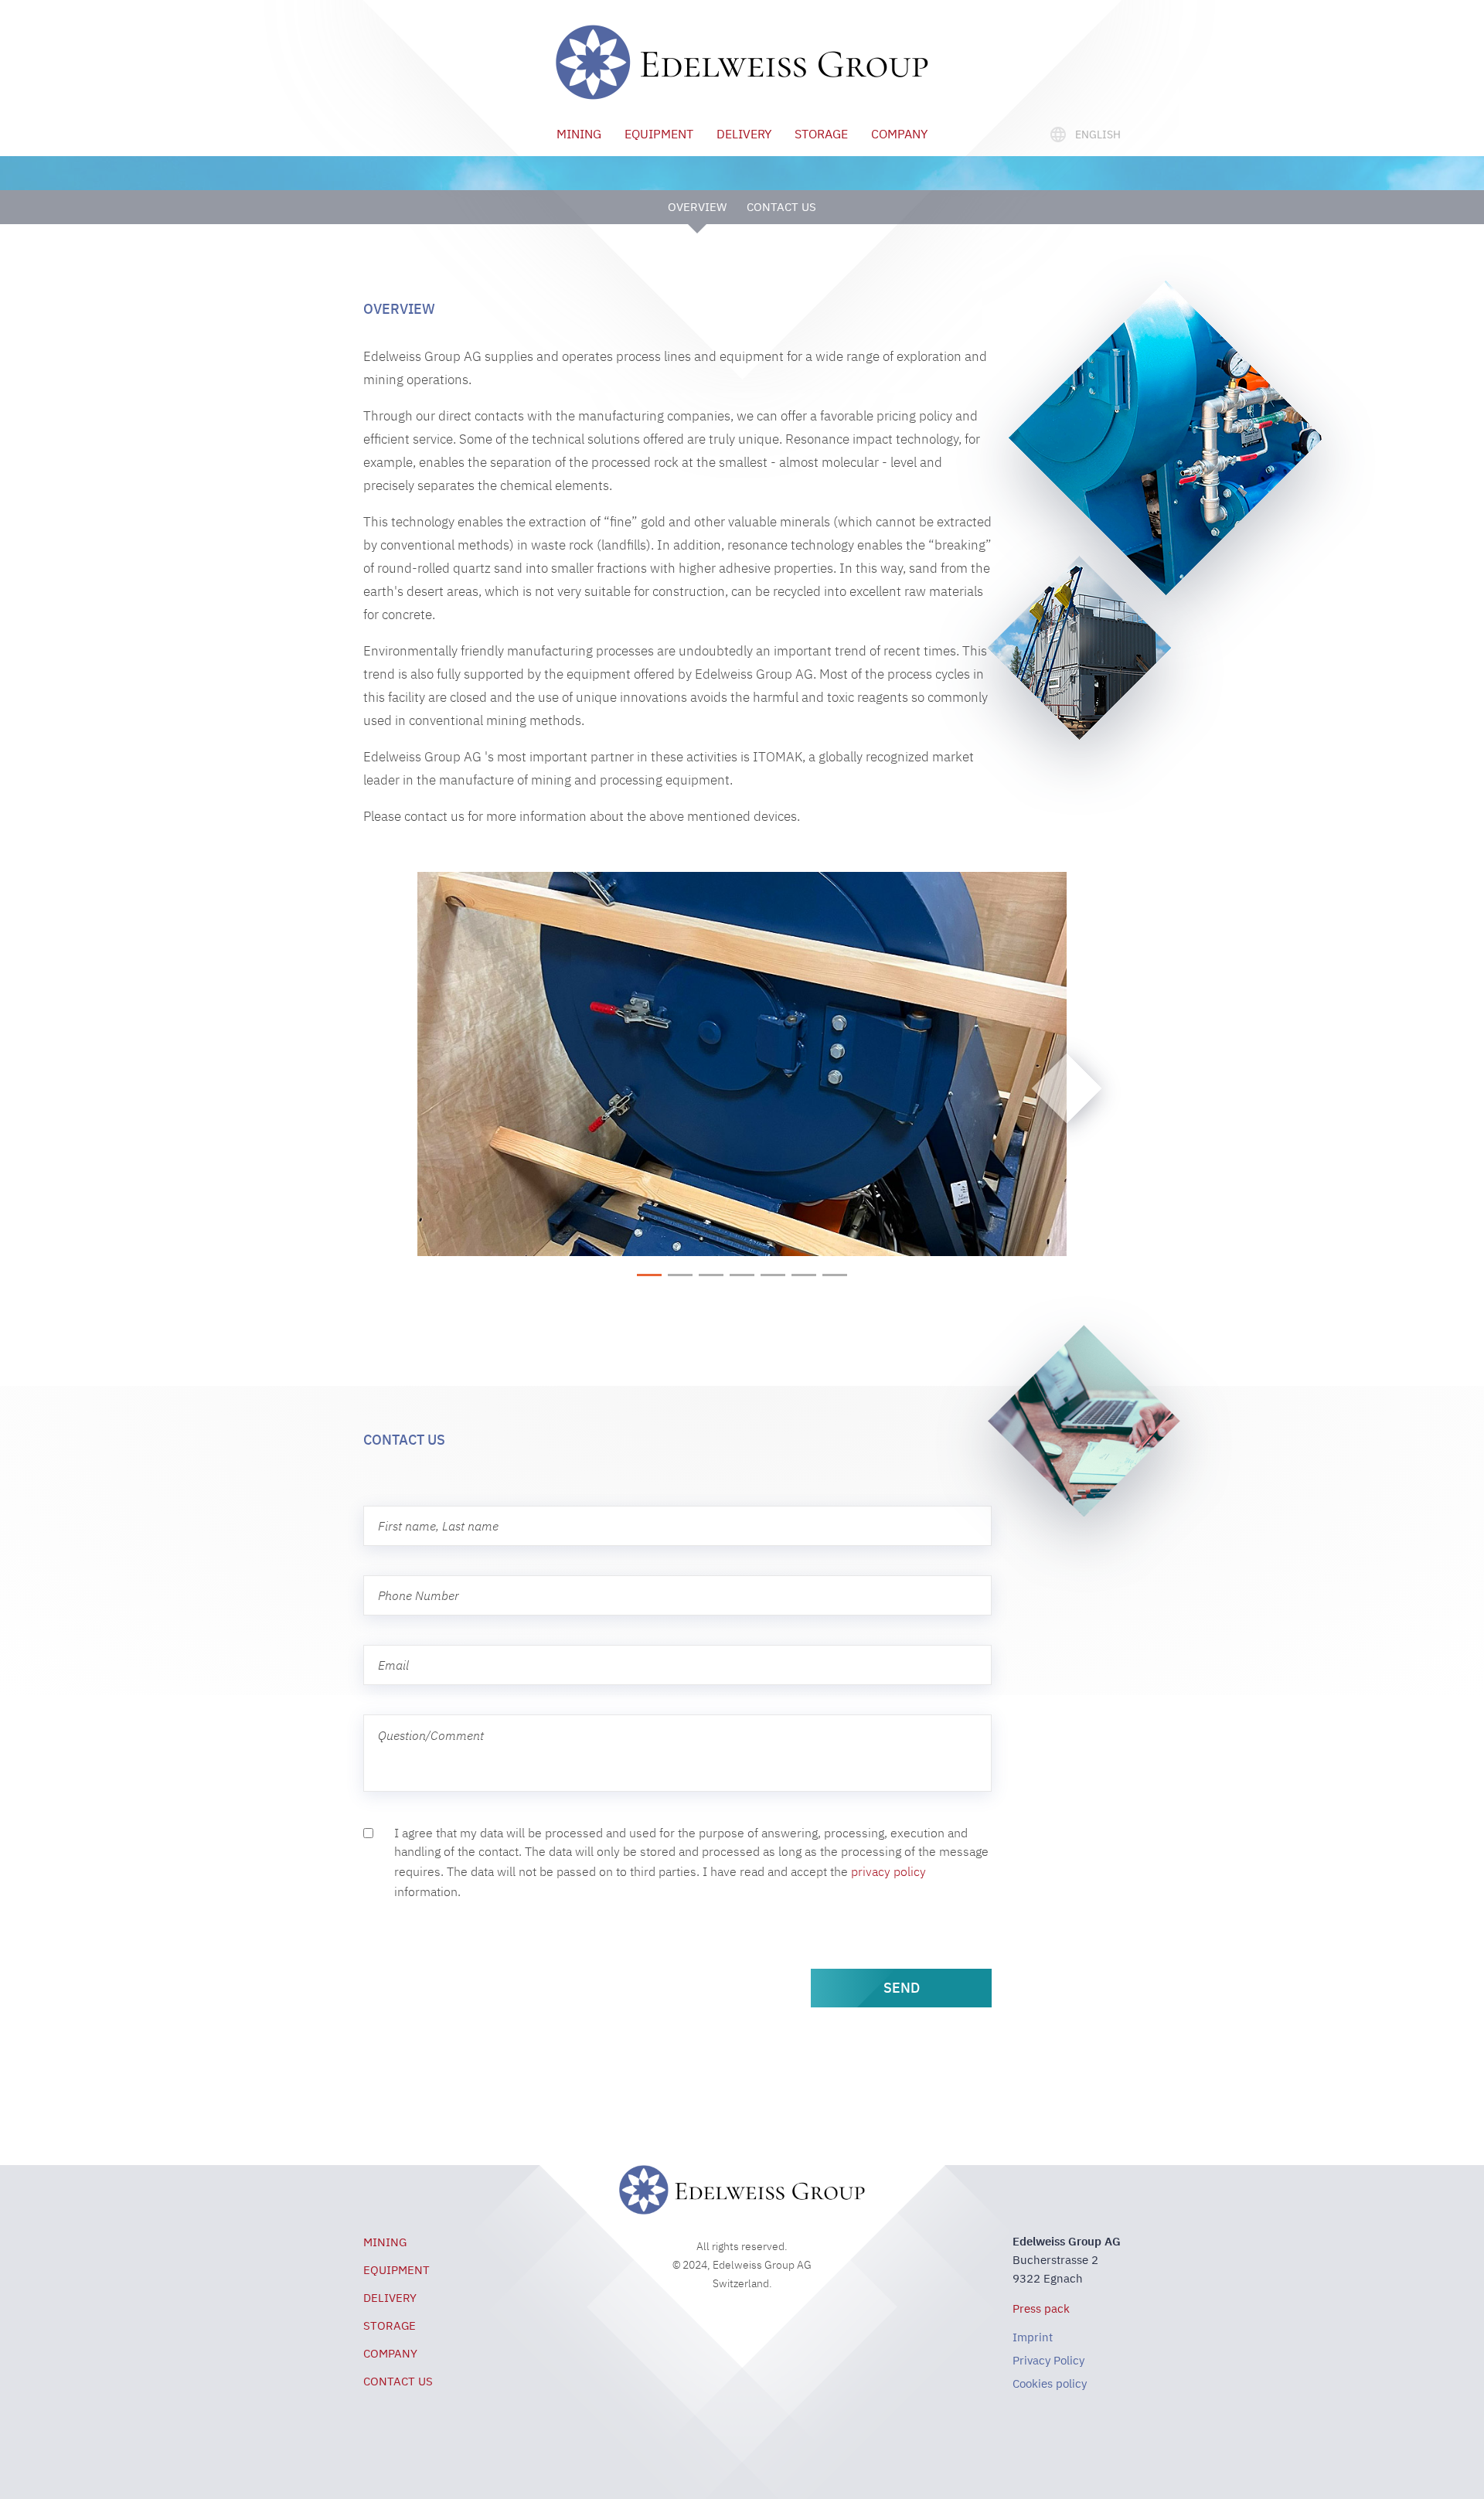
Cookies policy (1050, 2383)
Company (899, 134)
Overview (697, 207)
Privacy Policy (1048, 2360)
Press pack (1041, 2308)
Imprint (1033, 2337)
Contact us (781, 207)
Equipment (659, 134)
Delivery (744, 134)
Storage (821, 134)
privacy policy (888, 1871)
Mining (579, 134)
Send (902, 1988)
